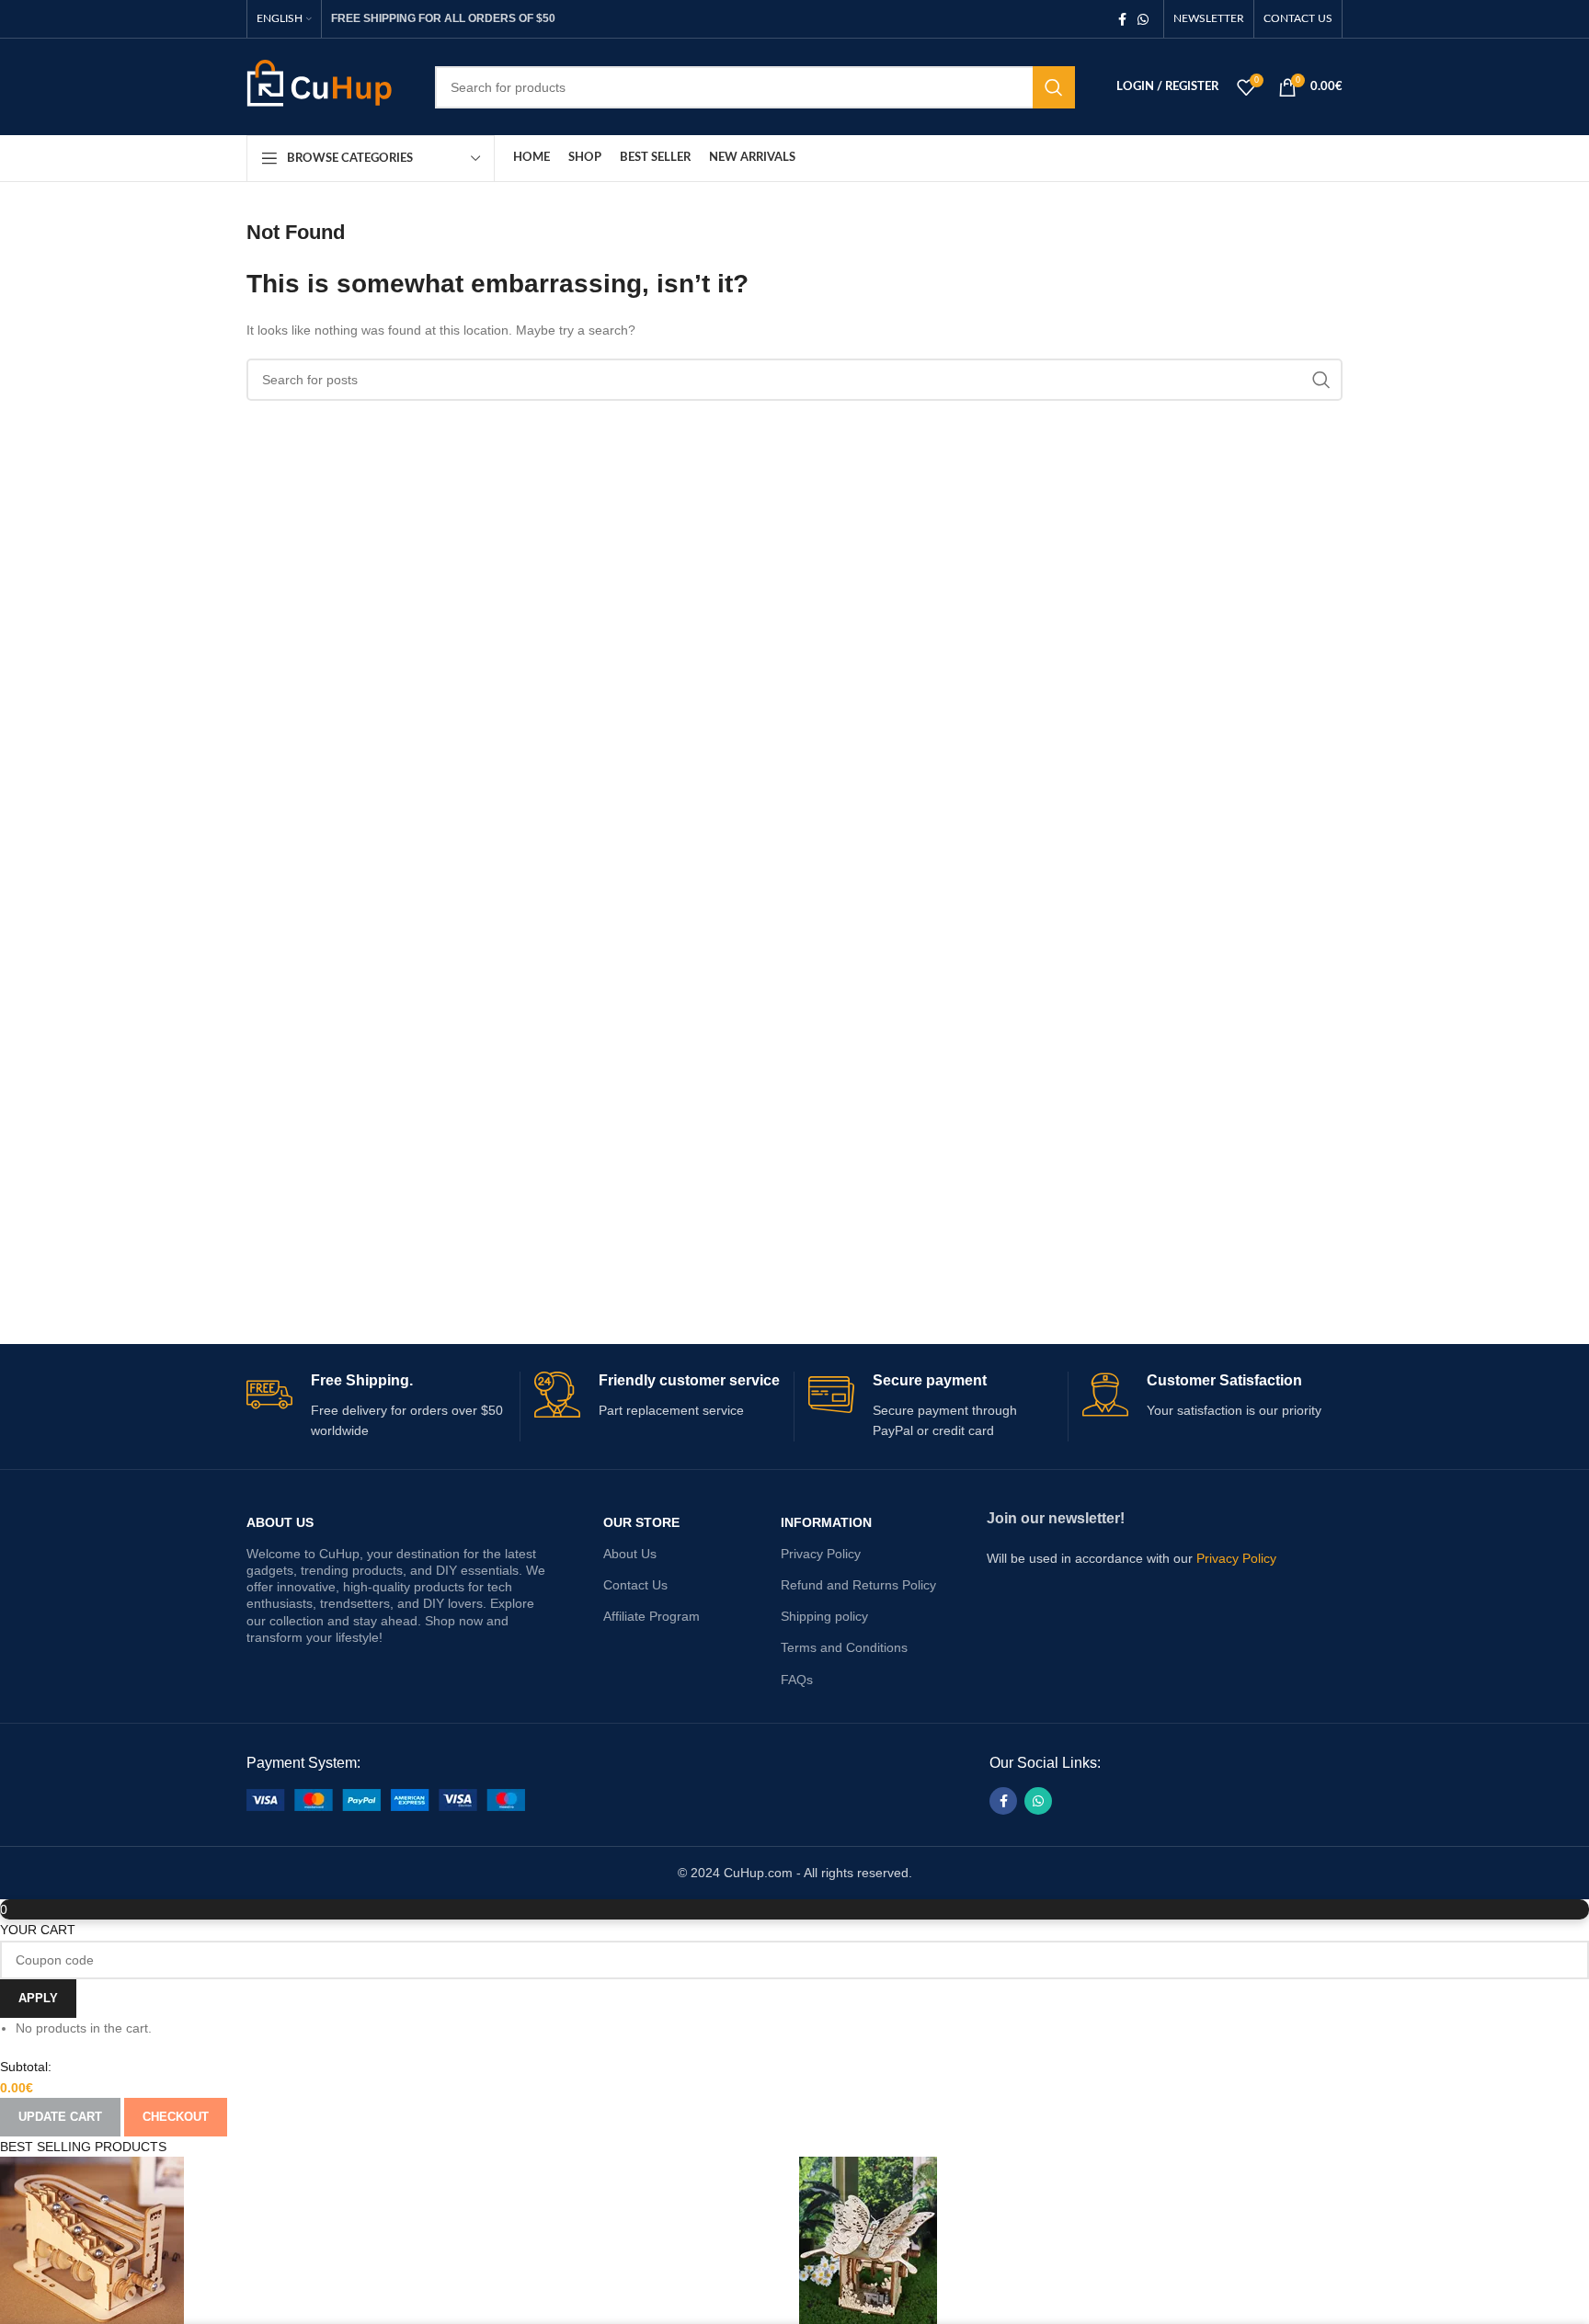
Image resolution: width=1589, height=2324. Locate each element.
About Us (280, 1522)
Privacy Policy (821, 1554)
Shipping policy (824, 1616)
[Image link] (386, 1798)
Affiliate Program (652, 1616)
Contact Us (635, 1585)
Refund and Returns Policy (858, 1585)
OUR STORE (641, 1522)
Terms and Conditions (844, 1647)
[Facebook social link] (1122, 19)
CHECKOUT (176, 2117)
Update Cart (60, 2117)
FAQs (797, 1680)
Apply (38, 1998)
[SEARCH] (1054, 87)
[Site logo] (327, 85)
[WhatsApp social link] (1143, 19)
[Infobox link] (376, 1407)
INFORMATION (826, 1522)
